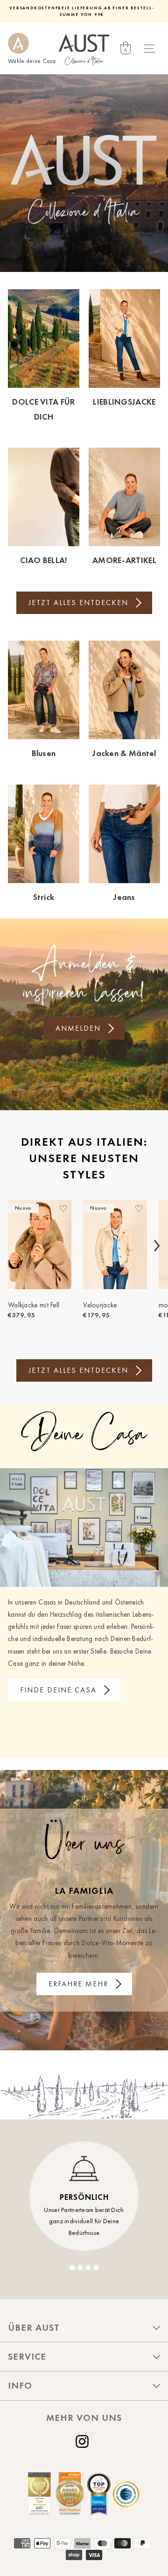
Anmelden (78, 1028)
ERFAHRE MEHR (78, 1984)
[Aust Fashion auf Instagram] (84, 2441)
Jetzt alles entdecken (78, 603)
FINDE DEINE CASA (58, 1690)
